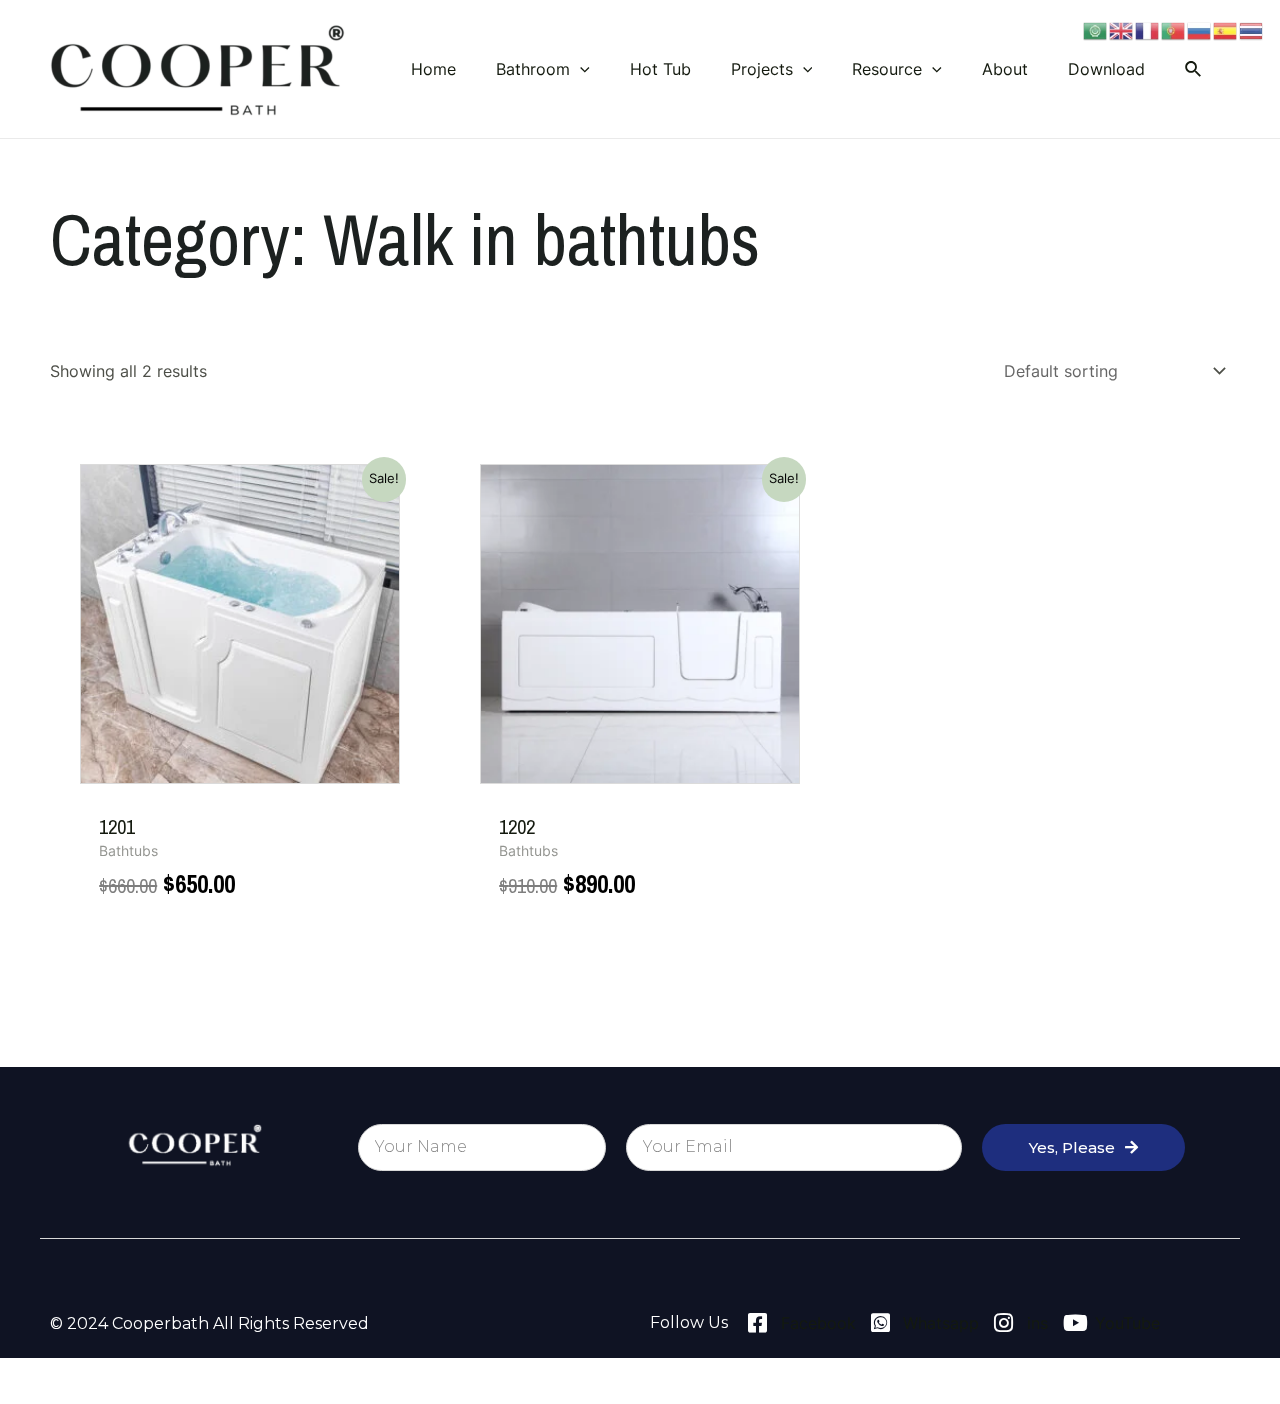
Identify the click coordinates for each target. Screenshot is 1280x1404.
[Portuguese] (1174, 29)
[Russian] (1200, 29)
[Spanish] (1226, 29)
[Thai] (1252, 29)
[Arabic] (1096, 29)
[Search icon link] (1194, 69)
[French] (1148, 29)
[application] (580, 69)
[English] (1122, 29)
